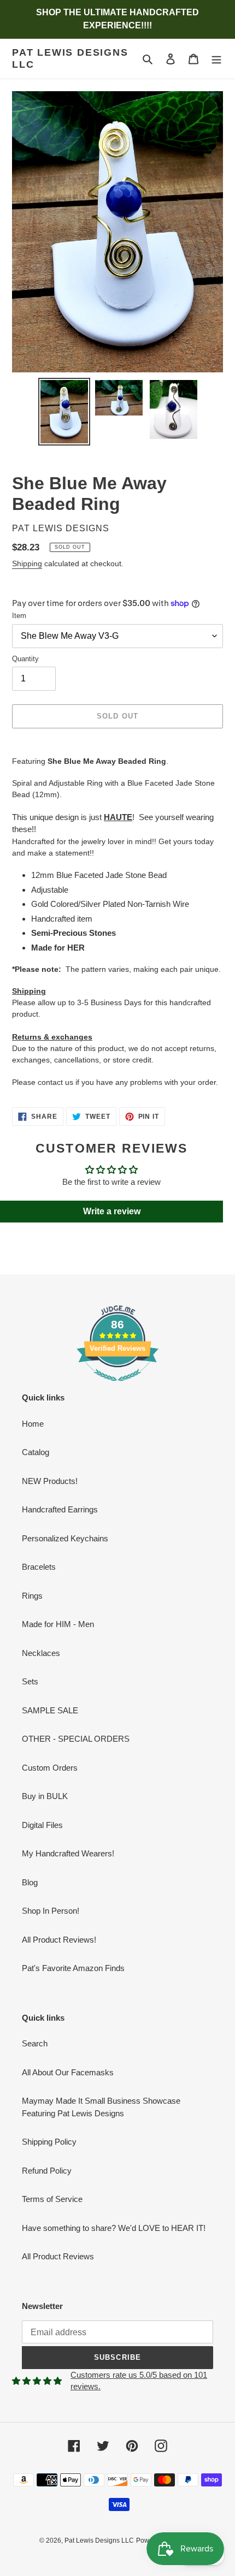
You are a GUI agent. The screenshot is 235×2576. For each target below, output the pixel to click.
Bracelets (39, 1567)
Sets (30, 1681)
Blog (30, 1882)
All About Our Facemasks (68, 2072)
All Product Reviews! (59, 1940)
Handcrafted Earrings (60, 1509)
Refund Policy (47, 2171)
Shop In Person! (51, 1911)
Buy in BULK (45, 1796)
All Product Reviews (58, 2256)
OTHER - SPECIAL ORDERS (76, 1739)
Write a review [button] (112, 1211)
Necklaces (41, 1653)
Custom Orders (50, 1768)
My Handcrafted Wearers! (68, 1853)
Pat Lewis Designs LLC (70, 58)
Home (33, 1424)
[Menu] (216, 59)
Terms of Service (52, 2199)
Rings (32, 1596)
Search (35, 2043)
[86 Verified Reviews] (117, 1387)
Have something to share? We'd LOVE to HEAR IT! (114, 2228)
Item (19, 616)
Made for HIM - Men (58, 1624)
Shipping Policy (49, 2142)
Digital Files (42, 1825)
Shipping (27, 563)
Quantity (25, 659)
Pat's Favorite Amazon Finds (73, 1968)
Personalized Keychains (65, 1538)
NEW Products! (50, 1481)
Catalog (36, 1452)
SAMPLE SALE (50, 1710)
